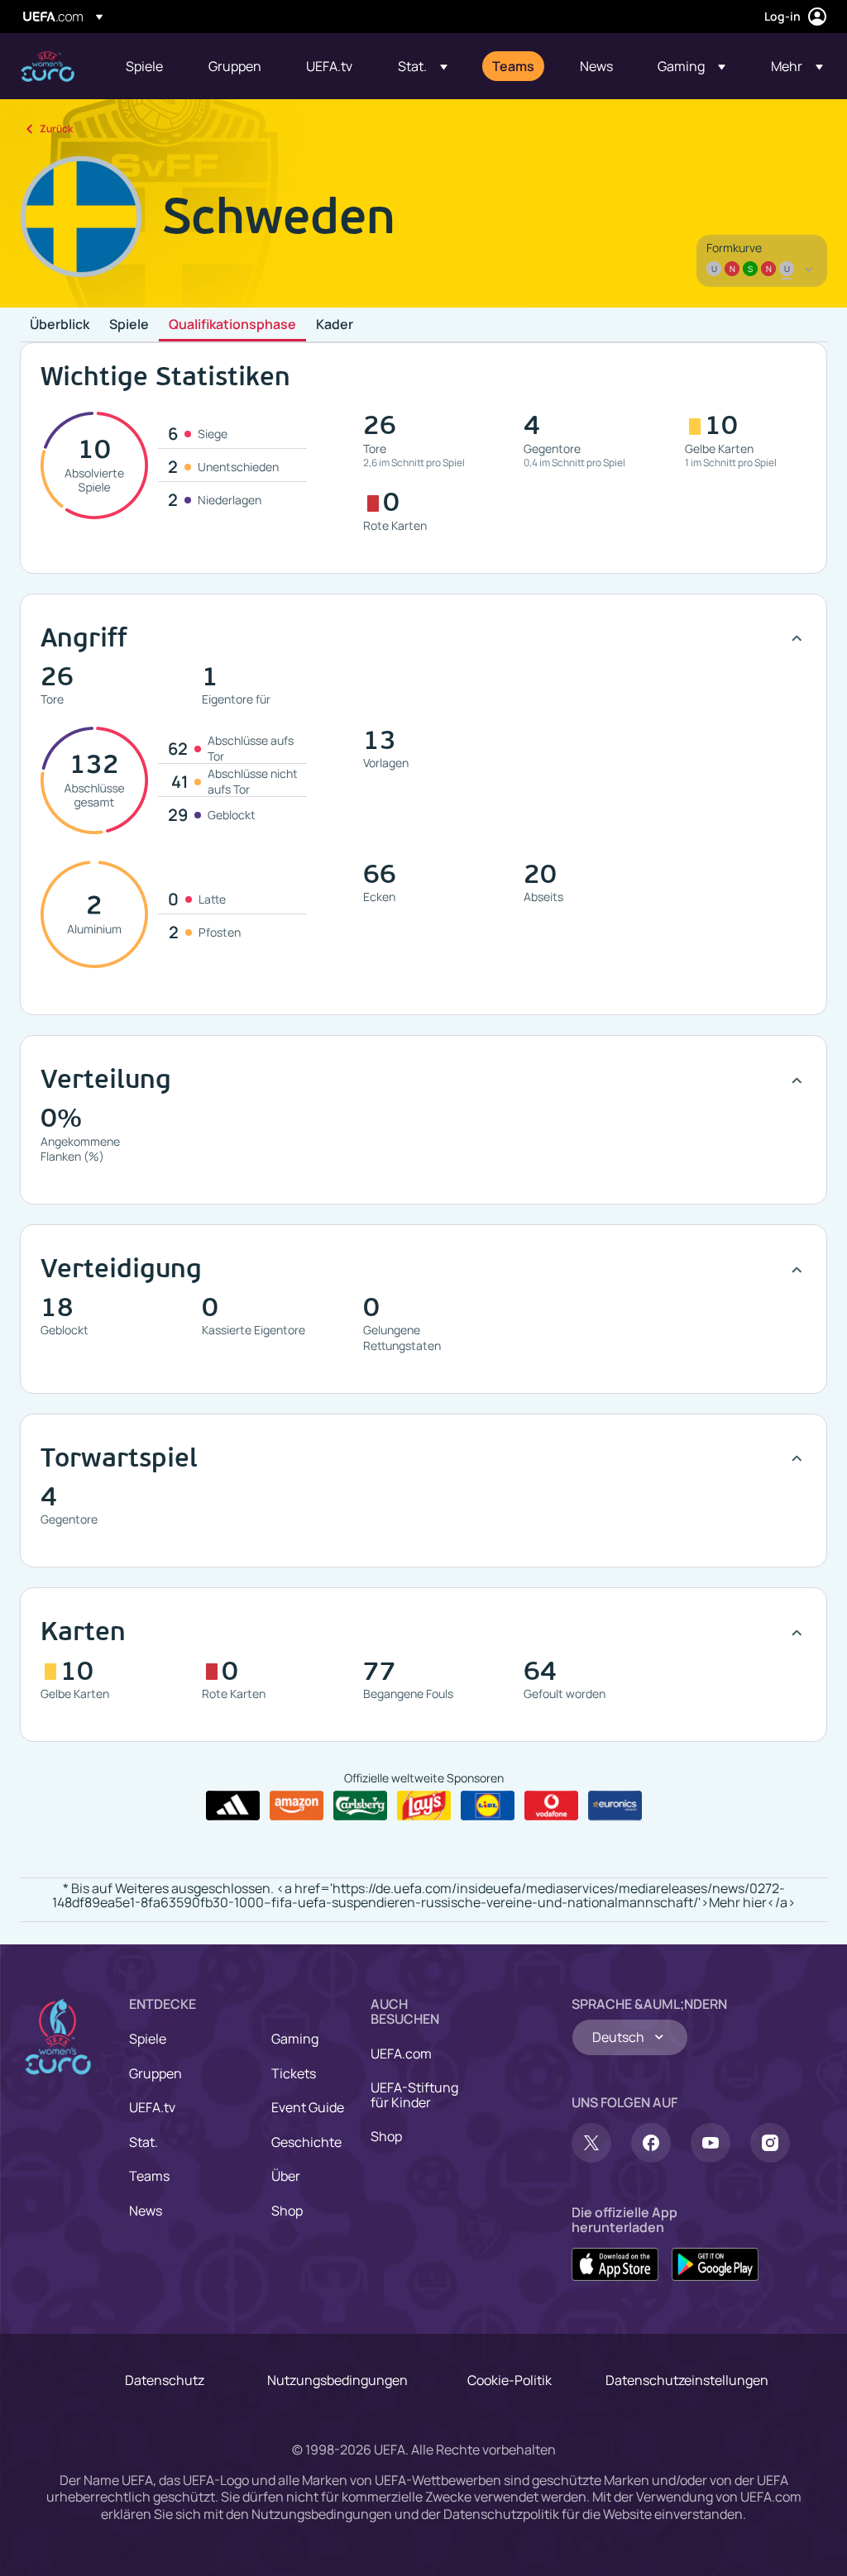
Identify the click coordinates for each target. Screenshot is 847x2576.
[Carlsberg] (360, 1806)
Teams (149, 2176)
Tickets (294, 2073)
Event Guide (308, 2107)
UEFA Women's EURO (48, 67)
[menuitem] (146, 66)
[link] (144, 66)
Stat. (144, 2142)
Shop (287, 2211)
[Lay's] (424, 1806)
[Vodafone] (551, 1806)
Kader (335, 325)
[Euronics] (615, 1806)
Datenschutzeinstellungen (687, 2380)
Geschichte (306, 2142)
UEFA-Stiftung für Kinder (414, 2095)
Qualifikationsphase (232, 325)
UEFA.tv (152, 2107)
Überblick (60, 325)
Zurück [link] (56, 129)
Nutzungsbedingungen (337, 2380)
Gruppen (156, 2073)
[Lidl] (488, 1806)
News (146, 2211)
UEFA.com (401, 2054)
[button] (423, 66)
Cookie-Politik (510, 2380)
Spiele (129, 325)
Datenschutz (165, 2380)
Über (286, 2176)
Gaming (295, 2039)
